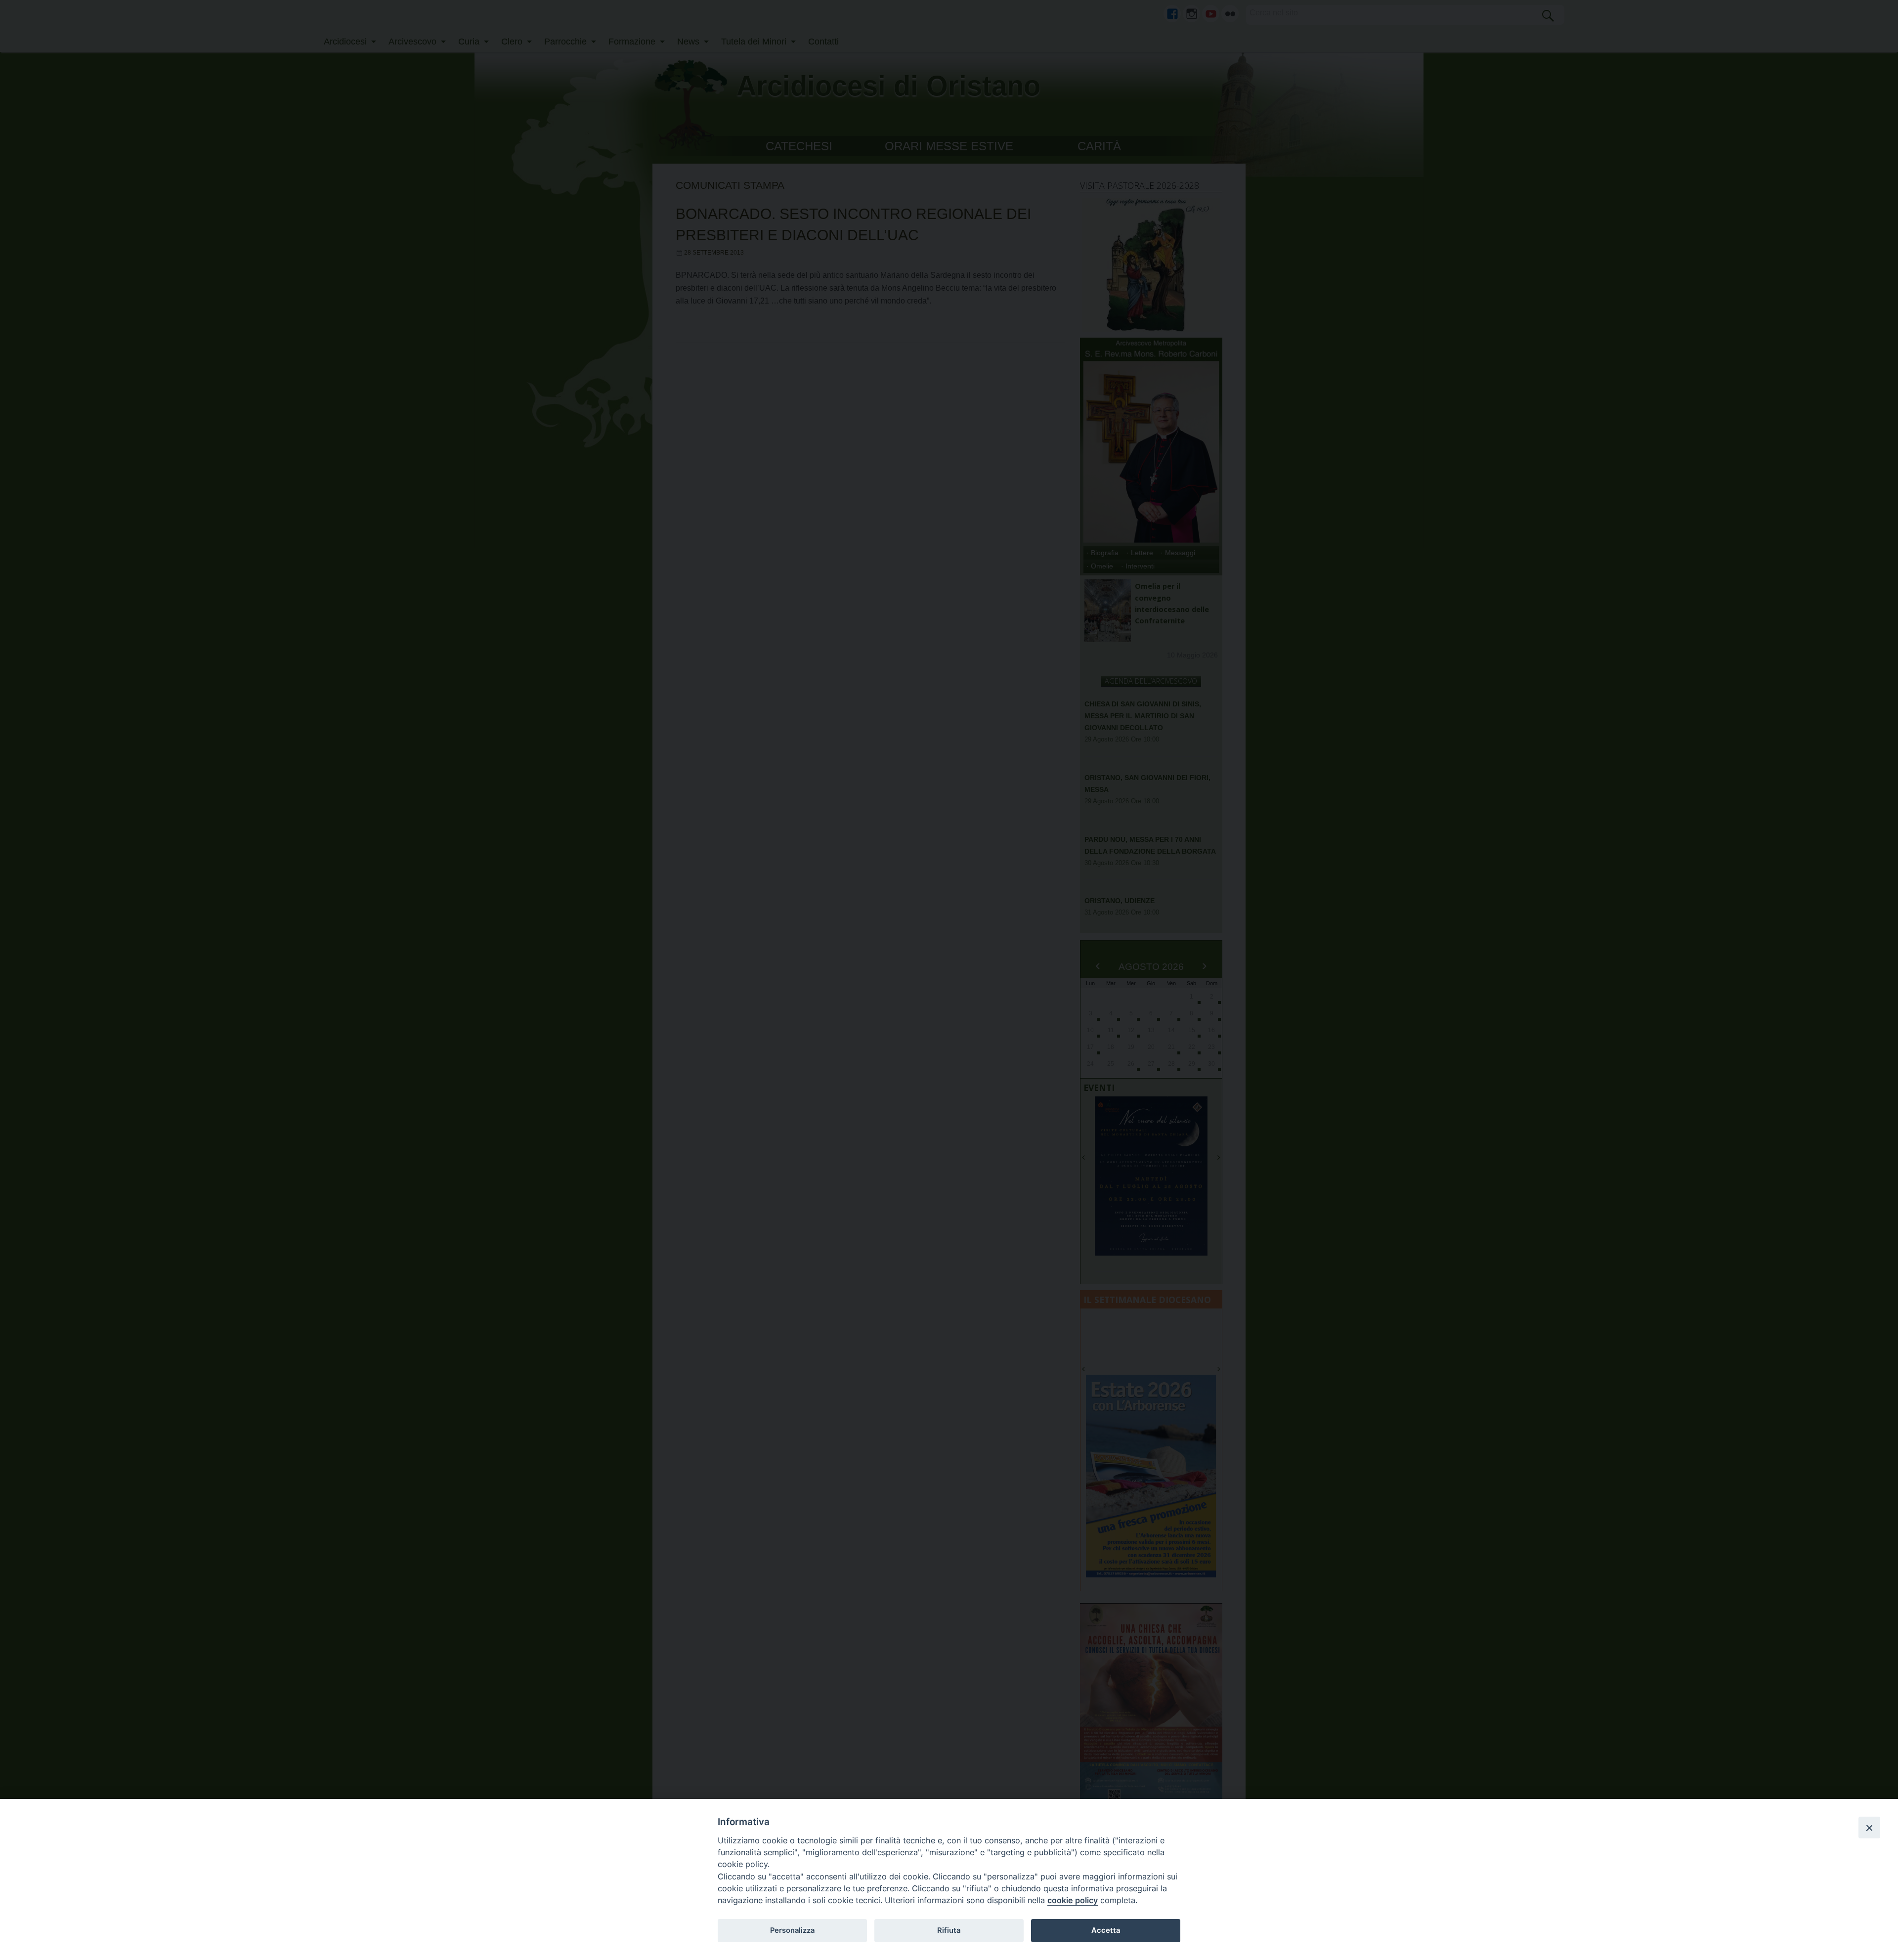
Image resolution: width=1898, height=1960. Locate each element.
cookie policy (1073, 1900)
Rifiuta (949, 1930)
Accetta (1106, 1930)
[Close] (1869, 1828)
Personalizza (792, 1930)
